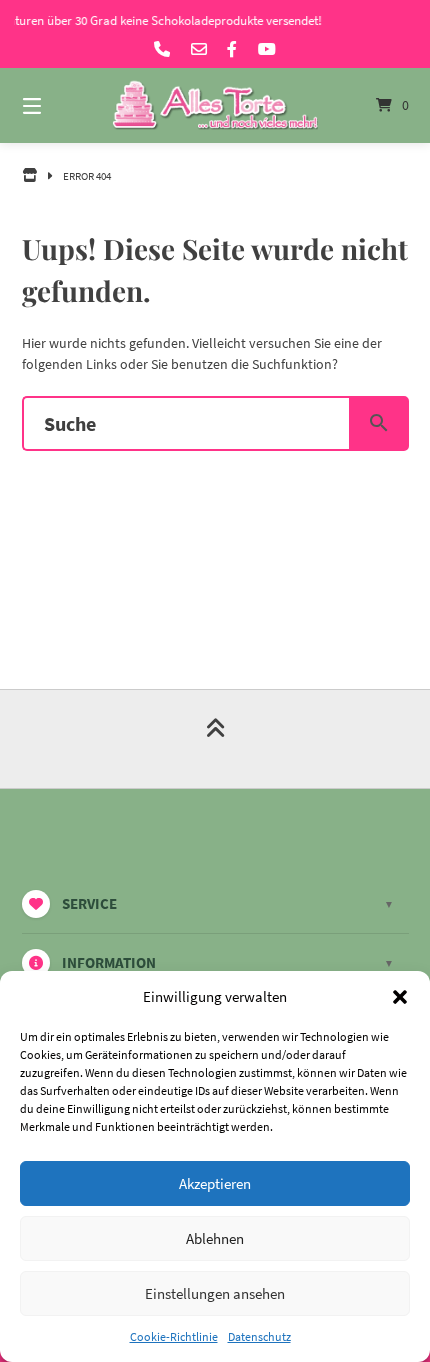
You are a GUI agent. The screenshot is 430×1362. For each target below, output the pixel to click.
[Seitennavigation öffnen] (60, 105)
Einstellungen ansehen (215, 1293)
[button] (400, 997)
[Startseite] (215, 106)
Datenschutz (259, 1336)
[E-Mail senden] (199, 49)
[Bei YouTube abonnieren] (267, 49)
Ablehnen (215, 1238)
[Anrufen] (162, 49)
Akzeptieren (215, 1183)
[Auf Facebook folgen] (232, 49)
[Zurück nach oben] (215, 739)
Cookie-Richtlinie (174, 1336)
